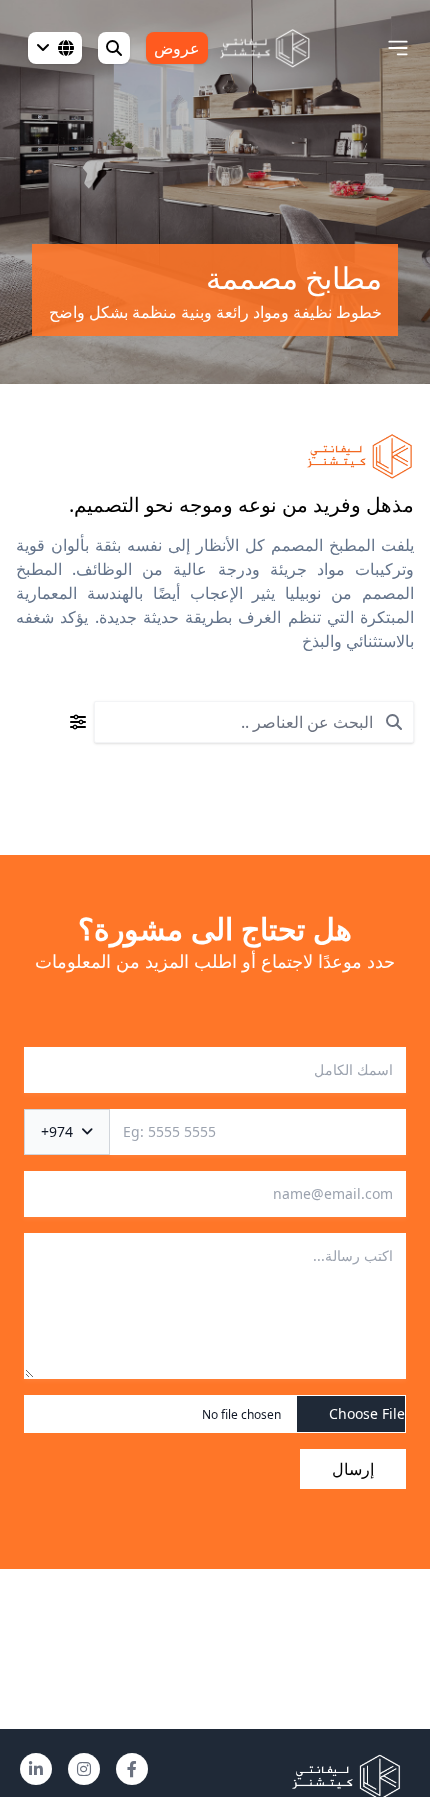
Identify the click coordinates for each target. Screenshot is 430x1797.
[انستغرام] (84, 1769)
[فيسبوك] (132, 1769)
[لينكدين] (36, 1769)
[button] (398, 48)
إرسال (353, 1469)
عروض (177, 48)
